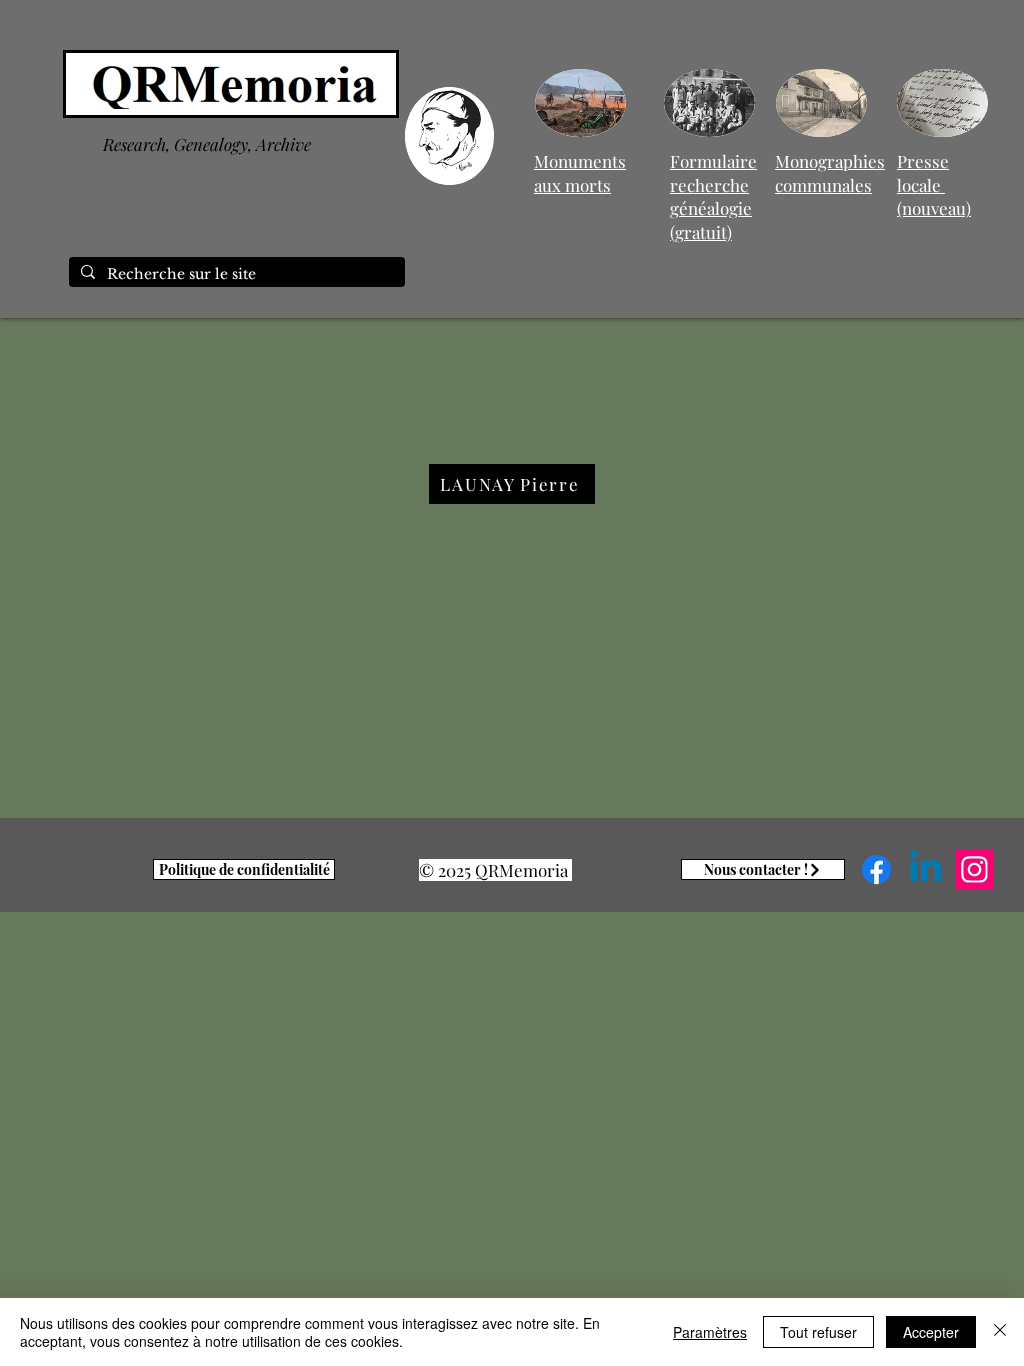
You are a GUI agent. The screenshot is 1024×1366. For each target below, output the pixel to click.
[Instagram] (974, 869)
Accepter (931, 1332)
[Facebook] (876, 869)
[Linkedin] (925, 869)
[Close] (1000, 1332)
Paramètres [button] (710, 1332)
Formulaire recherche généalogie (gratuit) (713, 196)
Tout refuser (818, 1332)
